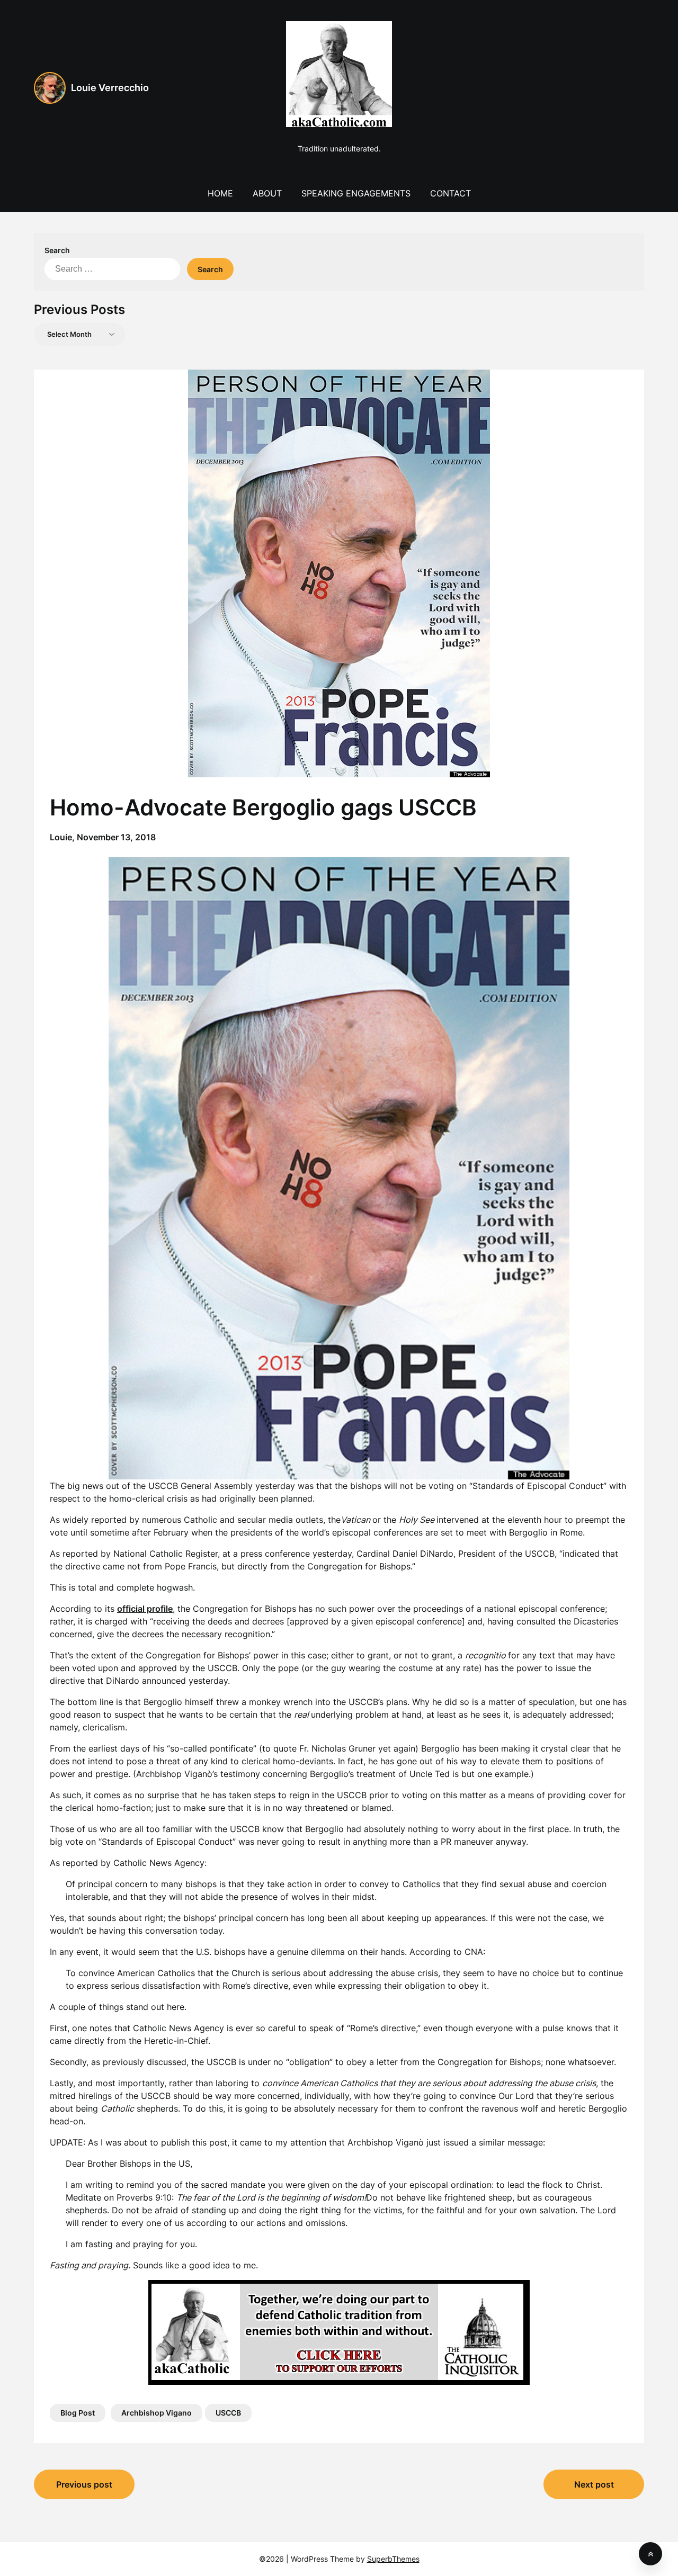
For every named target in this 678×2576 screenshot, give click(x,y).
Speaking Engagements (356, 193)
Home (220, 193)
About (267, 193)
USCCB (228, 2413)
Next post (594, 2484)
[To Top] (650, 2554)
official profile (145, 1609)
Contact (450, 193)
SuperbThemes (393, 2559)
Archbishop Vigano (157, 2413)
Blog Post (78, 2413)
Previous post (84, 2484)
